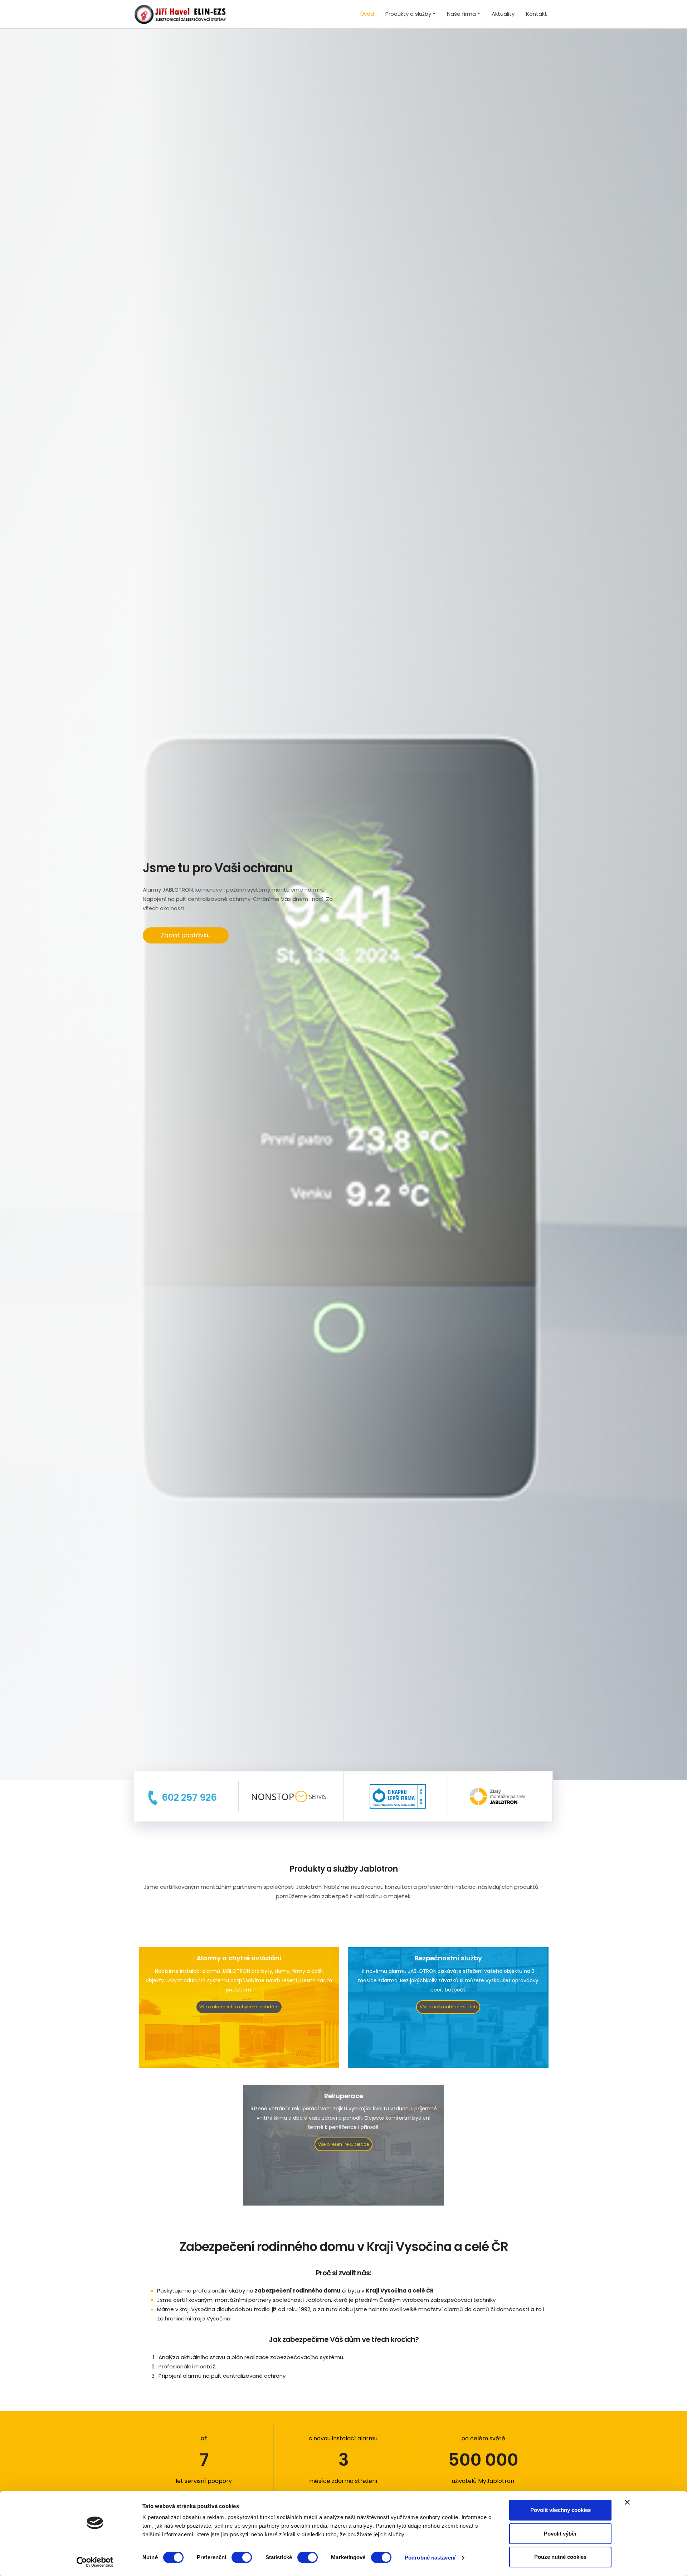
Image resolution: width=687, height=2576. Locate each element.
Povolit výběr (560, 2534)
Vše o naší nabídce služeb (448, 2007)
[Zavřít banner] (627, 2502)
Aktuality (503, 14)
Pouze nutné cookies (560, 2557)
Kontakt (537, 14)
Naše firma (461, 14)
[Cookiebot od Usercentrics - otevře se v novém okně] (95, 2562)
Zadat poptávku (186, 935)
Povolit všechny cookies (561, 2510)
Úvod (367, 14)
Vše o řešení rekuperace (343, 2144)
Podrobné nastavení (430, 2558)
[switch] (242, 2557)
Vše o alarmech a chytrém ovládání (239, 2007)
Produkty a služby (408, 14)
